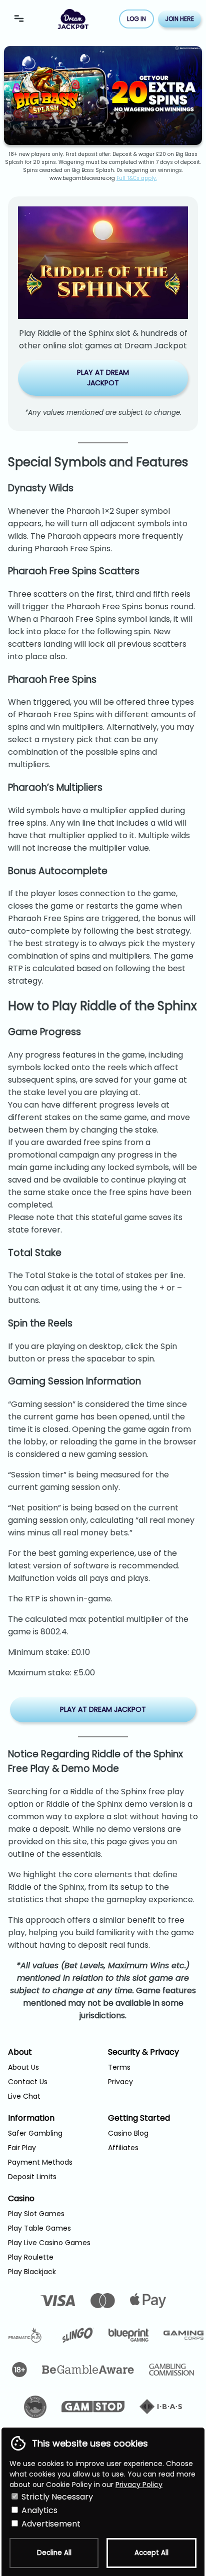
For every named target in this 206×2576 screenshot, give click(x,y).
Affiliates (123, 2148)
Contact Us (28, 2082)
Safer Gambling (35, 2133)
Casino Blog (128, 2133)
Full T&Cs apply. (137, 178)
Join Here (179, 19)
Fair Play (22, 2148)
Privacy (120, 2082)
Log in (136, 19)
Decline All (54, 2553)
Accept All (151, 2553)
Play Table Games (39, 2228)
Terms (119, 2067)
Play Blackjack (32, 2272)
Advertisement (50, 2524)
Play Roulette (31, 2257)
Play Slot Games (36, 2214)
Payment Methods (40, 2162)
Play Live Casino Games (49, 2243)
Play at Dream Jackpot (103, 378)
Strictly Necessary (56, 2497)
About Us (23, 2067)
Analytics (38, 2510)
